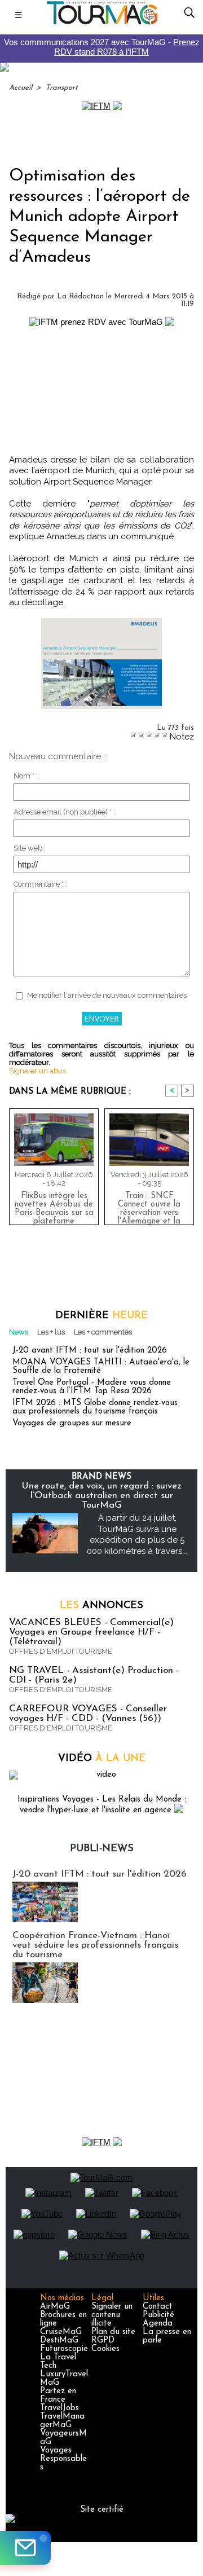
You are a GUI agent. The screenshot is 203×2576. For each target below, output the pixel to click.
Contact (158, 2307)
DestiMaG (59, 2341)
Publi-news (102, 1849)
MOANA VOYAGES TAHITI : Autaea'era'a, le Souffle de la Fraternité (101, 1367)
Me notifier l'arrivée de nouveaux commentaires (107, 995)
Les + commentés (103, 1332)
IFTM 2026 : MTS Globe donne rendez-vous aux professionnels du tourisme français (95, 1407)
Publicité (158, 2315)
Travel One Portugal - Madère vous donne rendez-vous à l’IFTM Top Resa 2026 (92, 1387)
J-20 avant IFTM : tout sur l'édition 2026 (90, 1351)
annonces (101, 1606)
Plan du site (113, 2332)
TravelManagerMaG (62, 2421)
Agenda (158, 2324)
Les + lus (51, 1332)
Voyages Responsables (63, 2459)
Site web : (30, 848)
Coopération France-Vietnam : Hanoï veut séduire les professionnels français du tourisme (95, 1945)
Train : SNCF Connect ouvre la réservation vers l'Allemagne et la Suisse (149, 1206)
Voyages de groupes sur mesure (72, 1423)
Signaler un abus (37, 1071)
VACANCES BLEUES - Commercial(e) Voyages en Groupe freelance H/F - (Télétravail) (91, 1632)
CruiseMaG (61, 2332)
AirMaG (55, 2307)
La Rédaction (80, 296)
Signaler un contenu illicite (112, 2315)
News (19, 1332)
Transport (62, 88)
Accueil (21, 88)
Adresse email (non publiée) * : (64, 812)
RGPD (103, 2341)
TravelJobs (59, 2408)
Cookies (105, 2349)
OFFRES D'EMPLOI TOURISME (61, 1651)
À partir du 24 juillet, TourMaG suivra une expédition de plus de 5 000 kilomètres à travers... (137, 1534)
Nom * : (26, 776)
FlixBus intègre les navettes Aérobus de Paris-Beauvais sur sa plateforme (54, 1206)
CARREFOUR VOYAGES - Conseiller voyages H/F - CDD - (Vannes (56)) (88, 1714)
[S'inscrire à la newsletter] (25, 2548)
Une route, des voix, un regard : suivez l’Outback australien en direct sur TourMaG (101, 1496)
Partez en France (58, 2396)
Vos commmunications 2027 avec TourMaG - (102, 47)
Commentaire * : (40, 884)
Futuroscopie (64, 2349)
